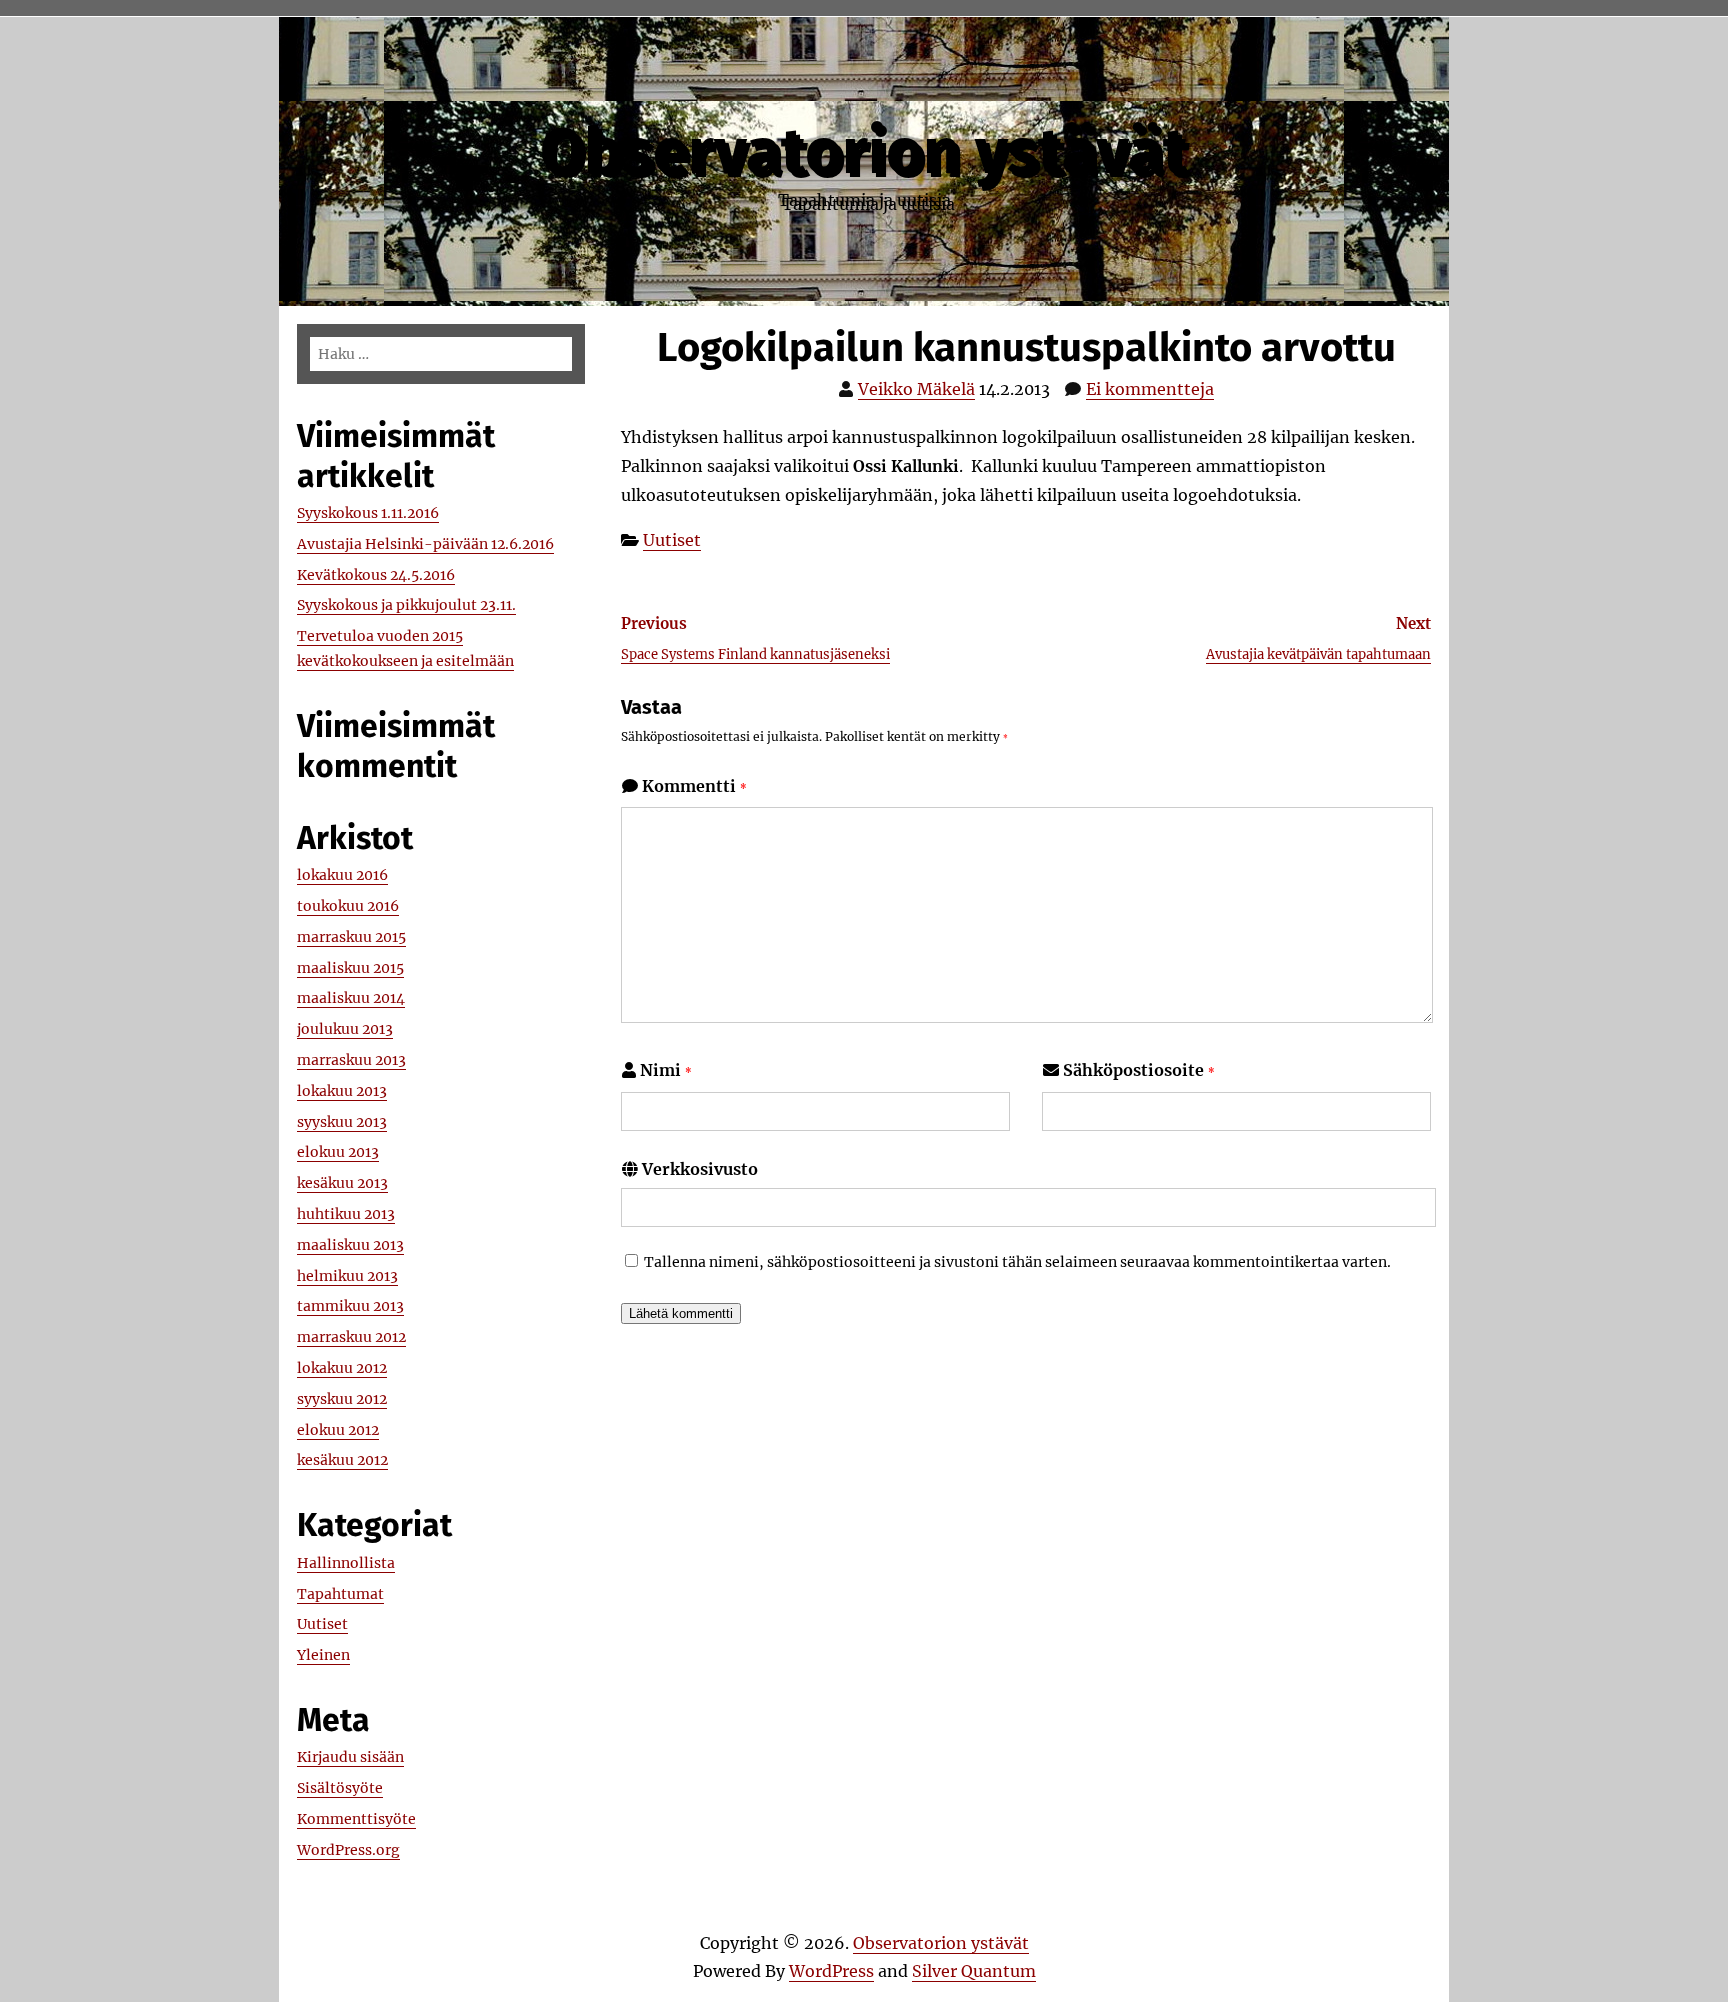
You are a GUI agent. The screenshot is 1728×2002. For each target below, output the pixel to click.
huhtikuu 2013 (346, 1214)
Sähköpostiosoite (1139, 1070)
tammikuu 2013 (350, 1306)
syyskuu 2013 (342, 1122)
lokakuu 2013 (342, 1091)
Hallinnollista (346, 1563)
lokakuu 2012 (342, 1368)
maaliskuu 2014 (351, 998)
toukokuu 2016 (348, 906)
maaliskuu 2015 (350, 968)
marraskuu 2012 (351, 1337)
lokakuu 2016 (342, 875)
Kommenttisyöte (356, 1819)
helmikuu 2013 (347, 1276)
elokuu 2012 (338, 1430)
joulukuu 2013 (345, 1029)
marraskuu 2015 (351, 937)
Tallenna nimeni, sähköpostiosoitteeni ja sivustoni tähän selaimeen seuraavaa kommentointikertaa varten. (1017, 1262)
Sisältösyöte (340, 1788)
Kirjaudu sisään (350, 1757)
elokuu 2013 (338, 1152)
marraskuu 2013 (351, 1060)
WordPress (831, 1971)
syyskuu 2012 (342, 1399)
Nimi (666, 1070)
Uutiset (672, 540)
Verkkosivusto (700, 1169)
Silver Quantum (974, 1971)
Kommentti (694, 786)
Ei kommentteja (1150, 389)
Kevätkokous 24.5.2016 (376, 575)
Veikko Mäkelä (916, 389)
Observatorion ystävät (864, 151)
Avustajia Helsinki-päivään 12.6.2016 (425, 544)
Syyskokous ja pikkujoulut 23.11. (406, 605)
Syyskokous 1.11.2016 (368, 513)
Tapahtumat (340, 1594)
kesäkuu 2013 (342, 1183)
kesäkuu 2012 (342, 1460)
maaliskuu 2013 (350, 1245)
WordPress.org (348, 1850)
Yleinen (323, 1655)
